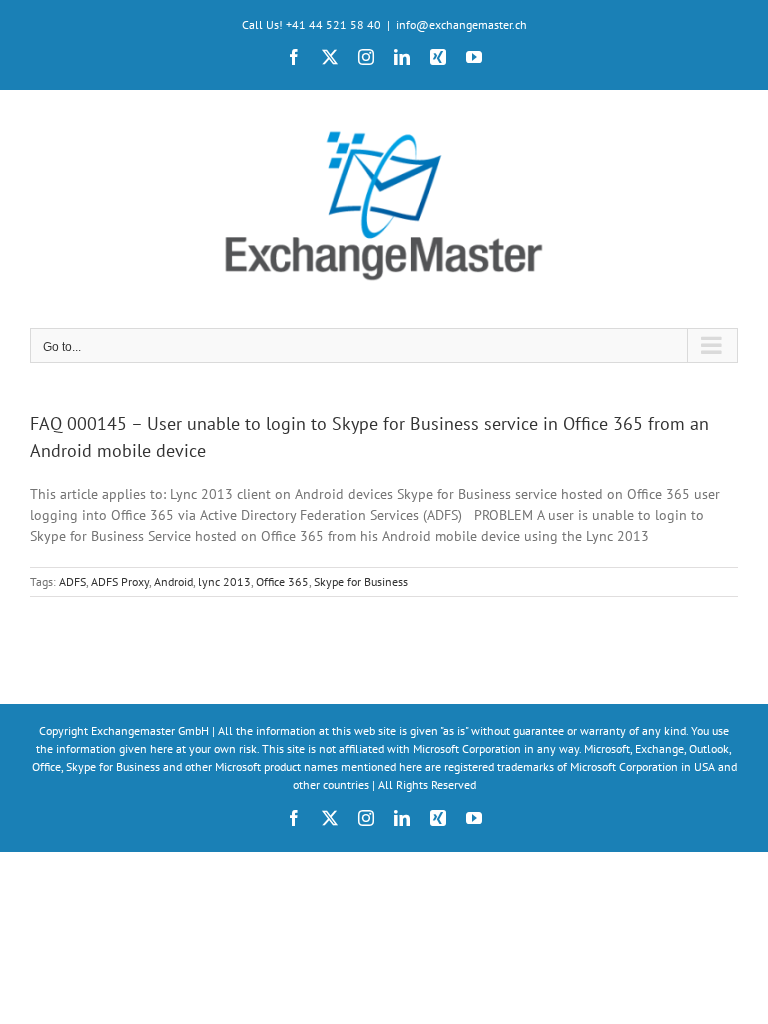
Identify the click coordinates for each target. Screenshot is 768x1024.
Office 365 (282, 581)
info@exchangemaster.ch (461, 24)
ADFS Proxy (120, 581)
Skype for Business (361, 581)
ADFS (72, 581)
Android (173, 581)
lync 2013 (224, 581)
